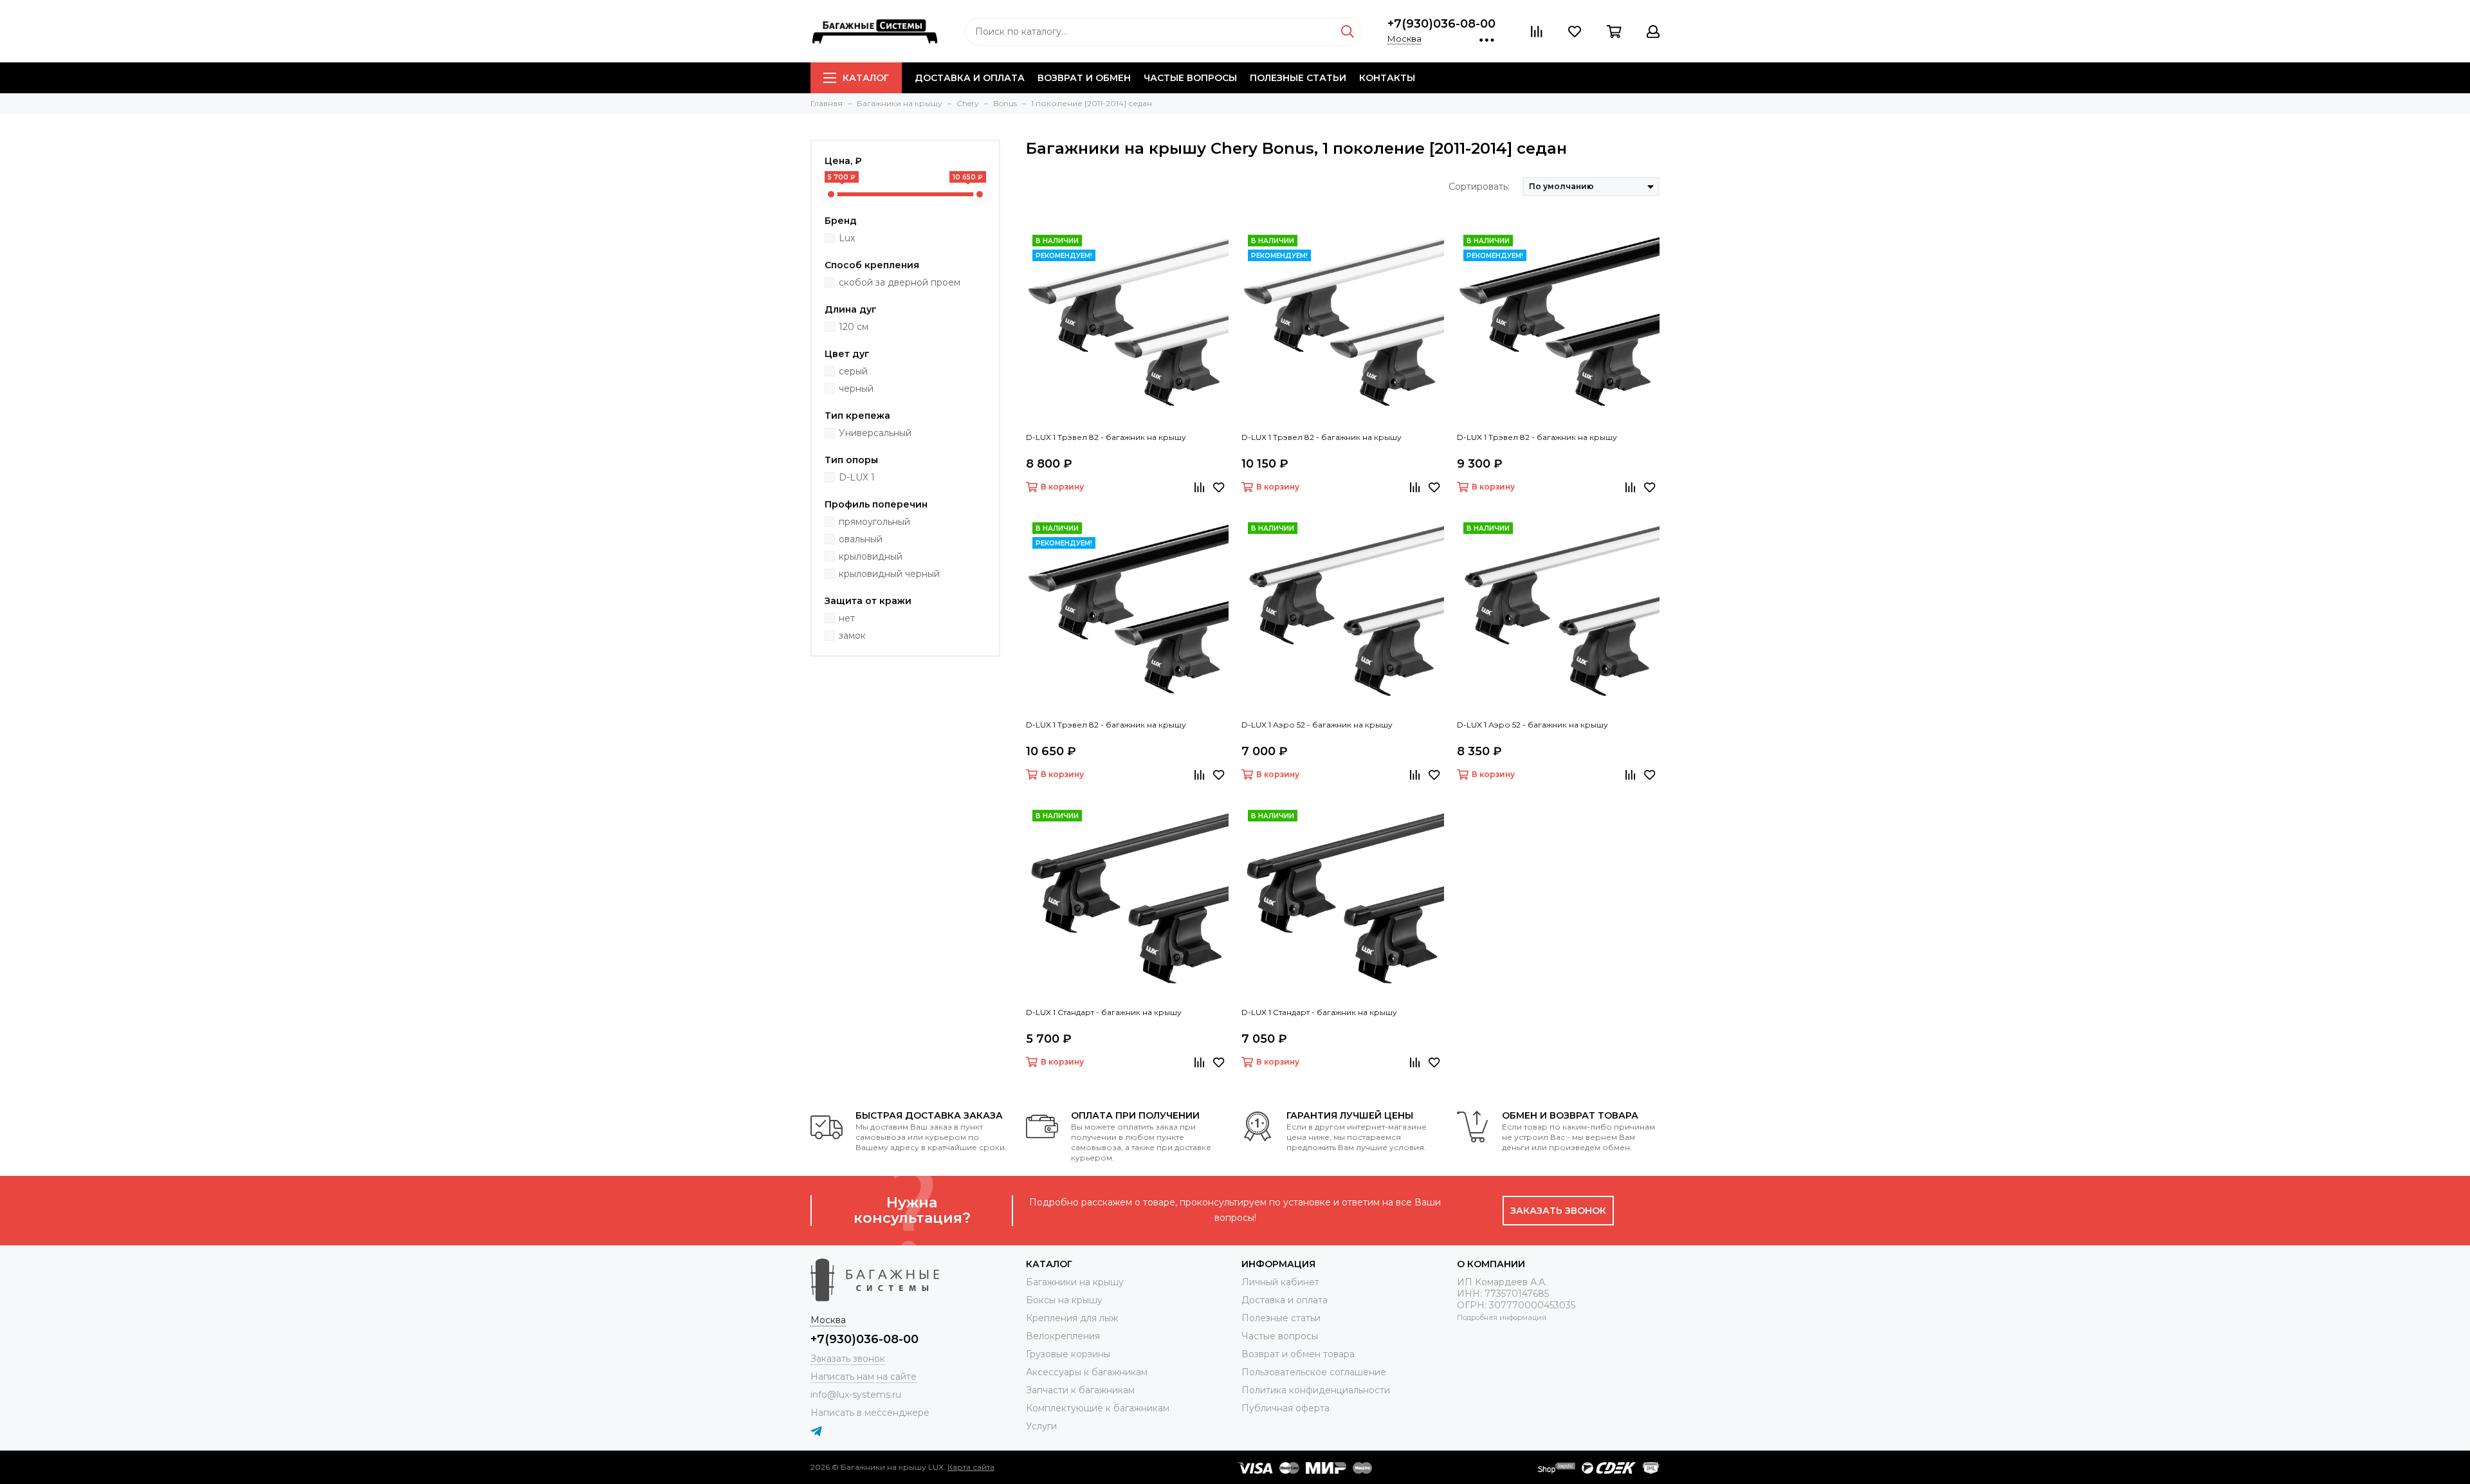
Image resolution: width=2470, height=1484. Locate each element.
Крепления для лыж (1072, 1318)
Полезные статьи (1298, 78)
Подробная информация (1502, 1317)
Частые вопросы (1190, 78)
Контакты (1387, 78)
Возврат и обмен (1084, 78)
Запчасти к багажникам (1080, 1390)
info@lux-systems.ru (856, 1395)
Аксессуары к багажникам (1087, 1372)
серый (853, 371)
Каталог (866, 78)
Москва (1404, 39)
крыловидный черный (889, 574)
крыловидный (871, 556)
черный (856, 389)
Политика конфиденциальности (1316, 1390)
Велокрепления (1063, 1336)
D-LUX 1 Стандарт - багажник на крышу (1104, 1012)
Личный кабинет (1280, 1282)
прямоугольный (874, 522)
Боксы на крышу (1064, 1300)
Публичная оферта (1285, 1408)
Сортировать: (1479, 187)
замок (852, 636)
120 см (854, 327)
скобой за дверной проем (900, 282)
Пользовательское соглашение (1314, 1372)
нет (847, 618)
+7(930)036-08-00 (1441, 24)
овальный (861, 539)
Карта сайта (971, 1467)
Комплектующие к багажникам (1098, 1408)
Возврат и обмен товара (1298, 1354)
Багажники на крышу (1075, 1282)
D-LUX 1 (857, 477)
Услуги (1041, 1426)
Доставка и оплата (970, 78)
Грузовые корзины (1068, 1354)
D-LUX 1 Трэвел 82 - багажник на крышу (1106, 437)
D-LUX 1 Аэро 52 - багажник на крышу (1317, 725)
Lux (847, 238)
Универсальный (875, 433)
